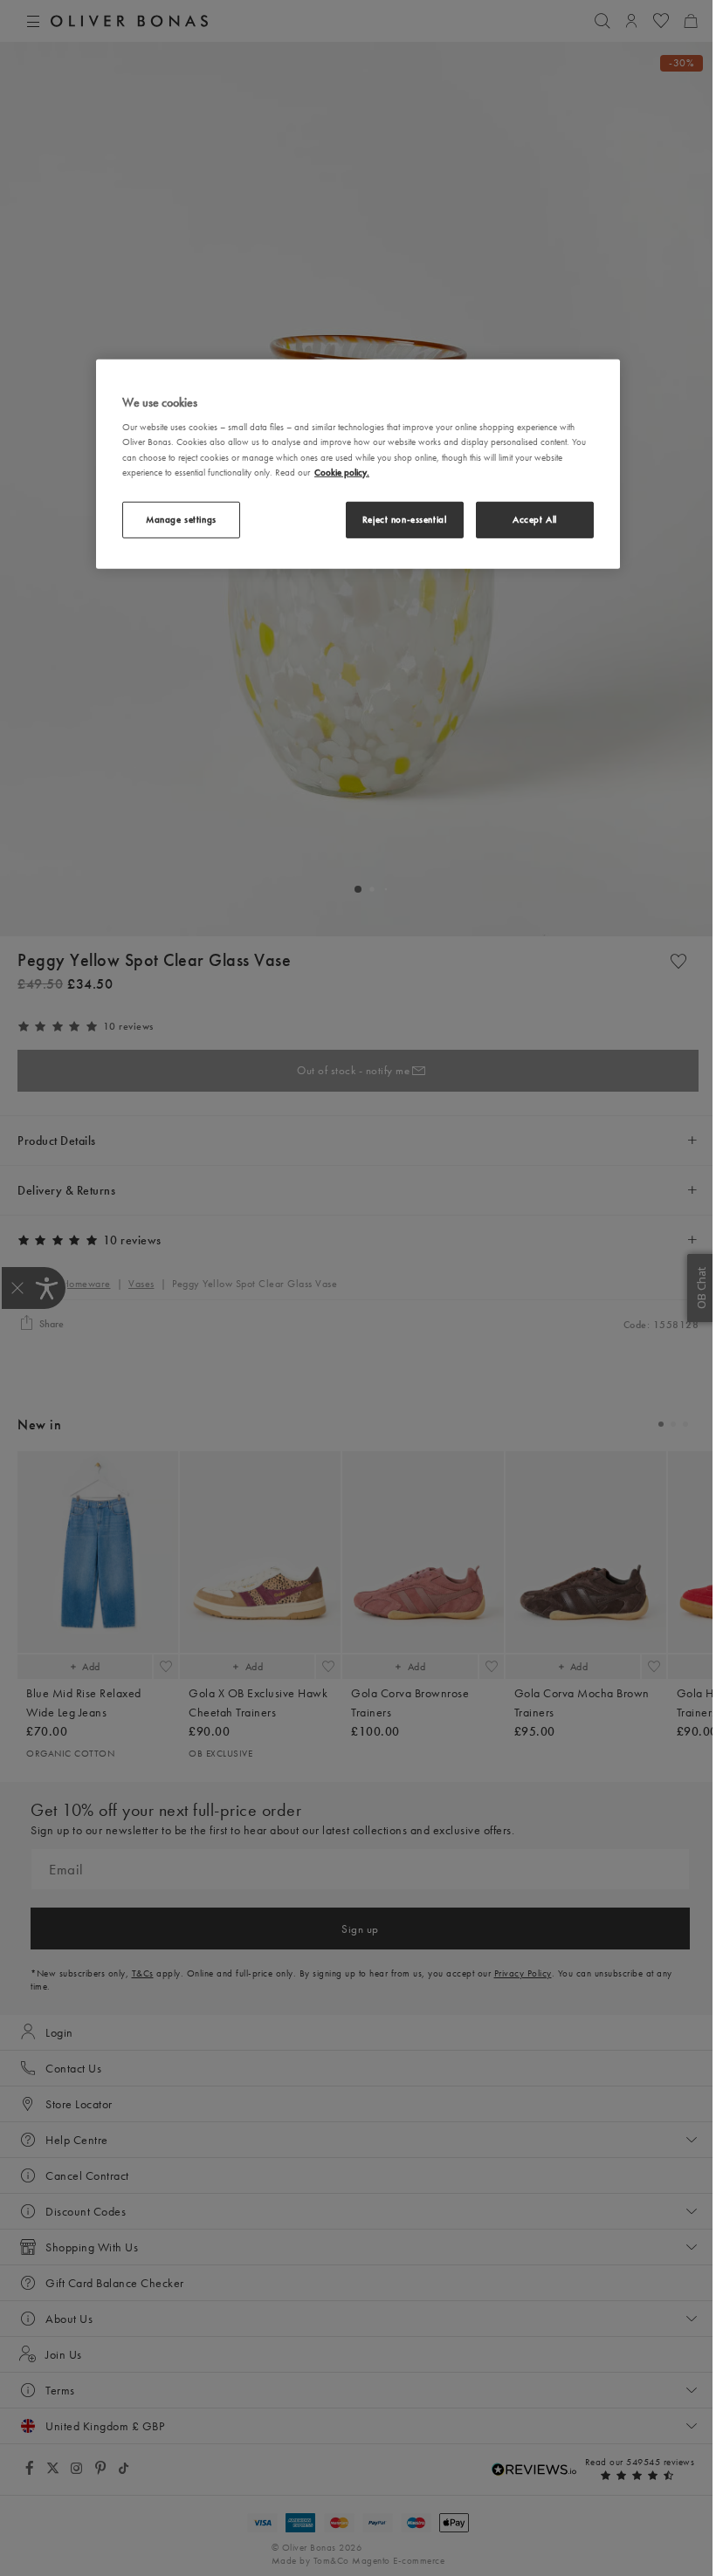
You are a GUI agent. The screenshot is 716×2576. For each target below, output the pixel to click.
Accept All (535, 518)
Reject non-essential (404, 518)
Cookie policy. (342, 471)
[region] (358, 464)
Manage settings (181, 518)
